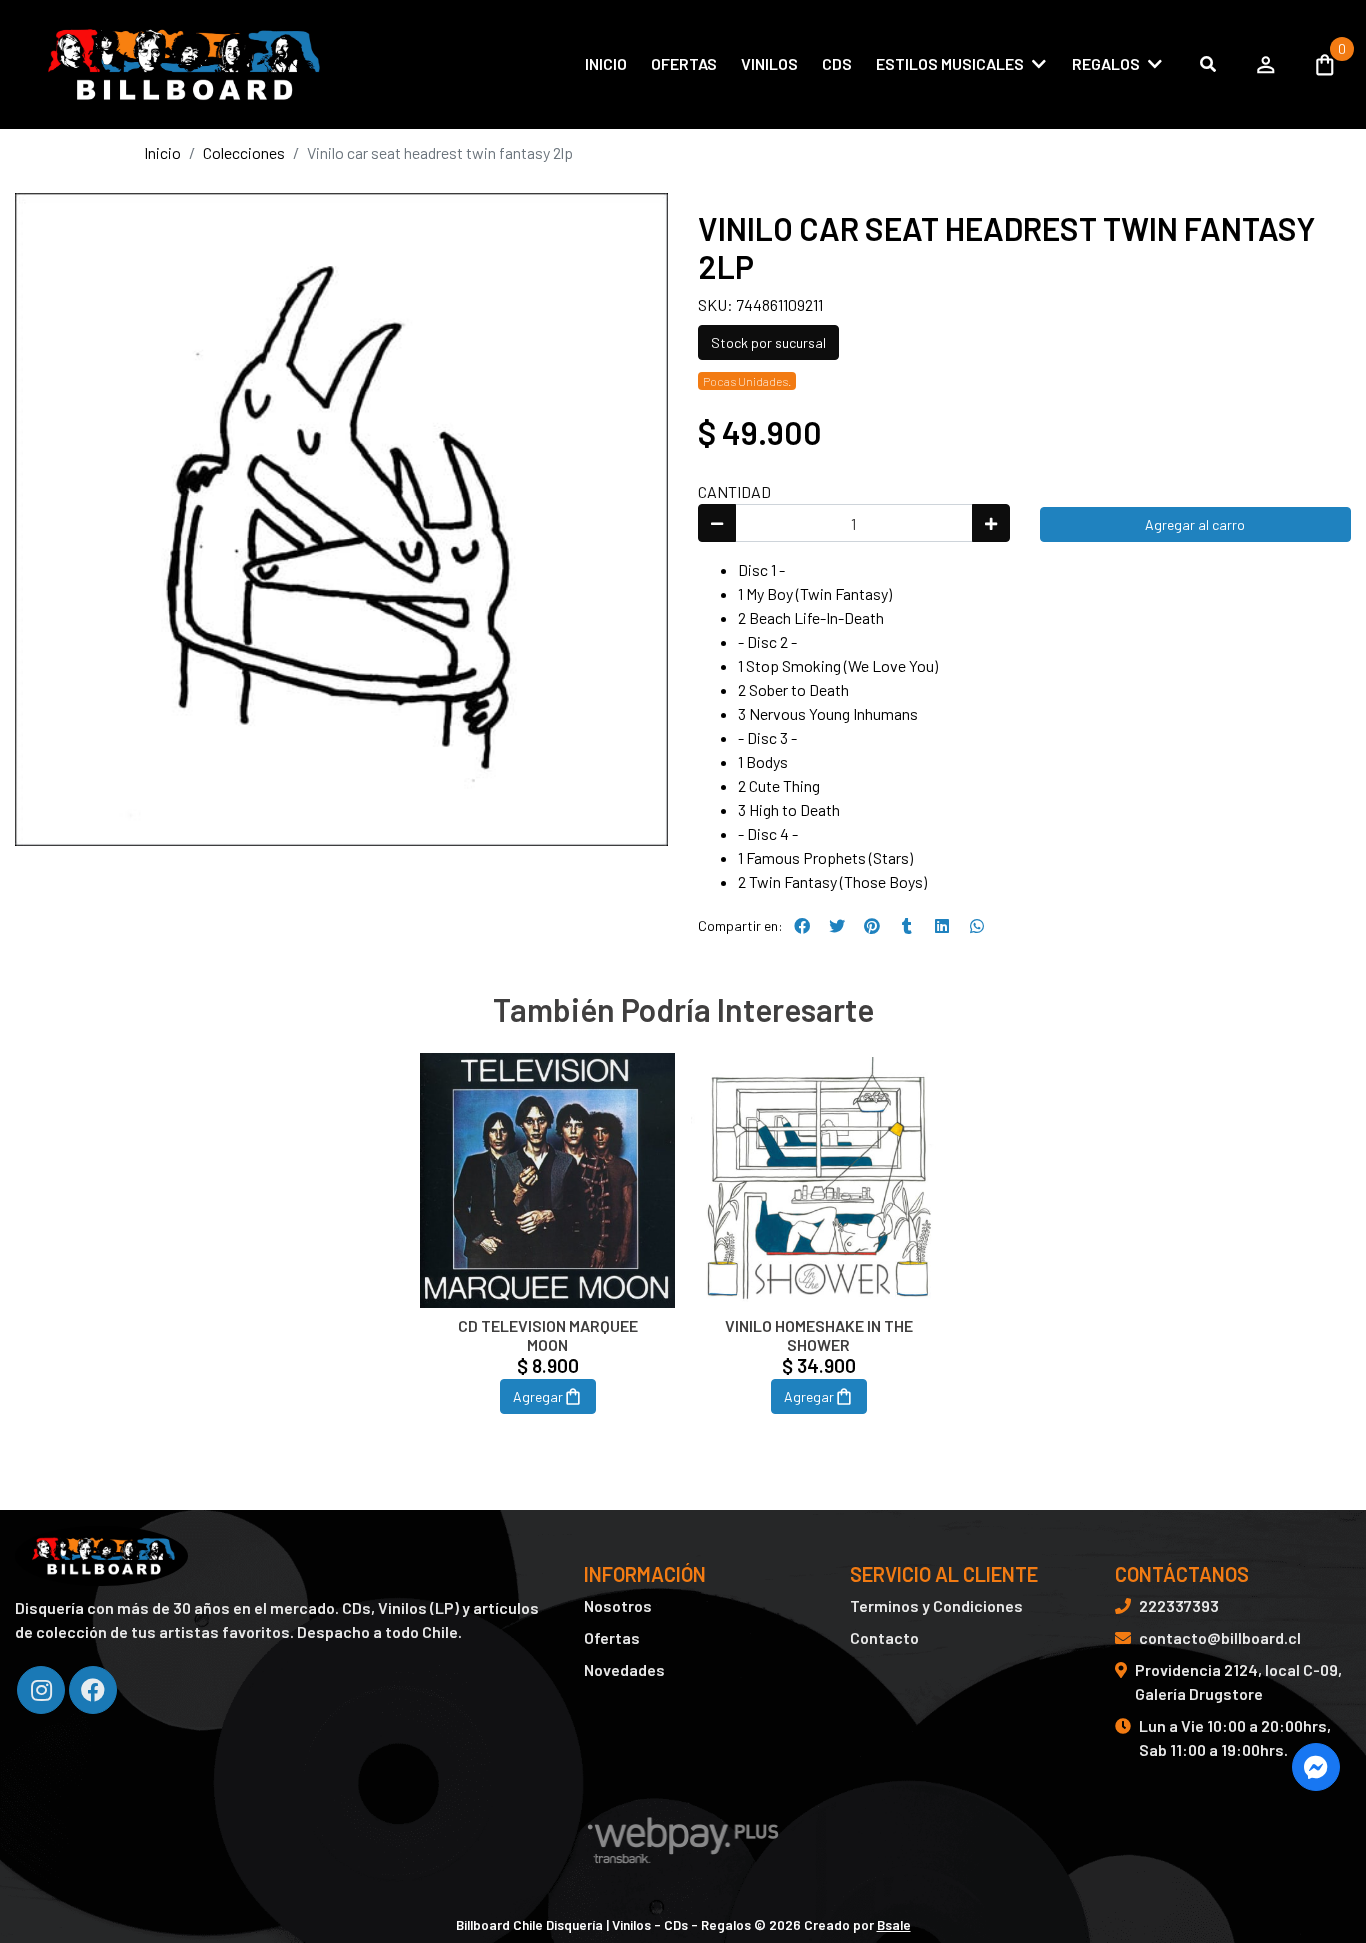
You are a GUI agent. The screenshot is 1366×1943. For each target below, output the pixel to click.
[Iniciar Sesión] (1266, 64)
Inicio (606, 63)
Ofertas (684, 63)
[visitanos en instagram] (41, 1690)
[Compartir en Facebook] (802, 926)
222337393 (1179, 1605)
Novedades (624, 1669)
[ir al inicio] (101, 1556)
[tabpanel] (547, 1258)
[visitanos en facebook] (93, 1690)
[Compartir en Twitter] (837, 926)
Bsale (894, 1924)
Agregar (538, 1396)
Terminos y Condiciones (936, 1605)
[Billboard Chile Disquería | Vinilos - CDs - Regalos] (180, 64)
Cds (837, 63)
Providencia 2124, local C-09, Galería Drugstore (1238, 1681)
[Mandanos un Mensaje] (1316, 1767)
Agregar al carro (1195, 524)
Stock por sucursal (768, 342)
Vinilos (769, 63)
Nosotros (618, 1605)
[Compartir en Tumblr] (907, 926)
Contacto (884, 1637)
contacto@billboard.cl (1220, 1637)
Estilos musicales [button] (950, 63)
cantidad (734, 491)
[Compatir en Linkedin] (942, 926)
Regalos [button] (1106, 63)
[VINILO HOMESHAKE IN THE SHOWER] (818, 1180)
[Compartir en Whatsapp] (977, 926)
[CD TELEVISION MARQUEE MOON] (547, 1180)
